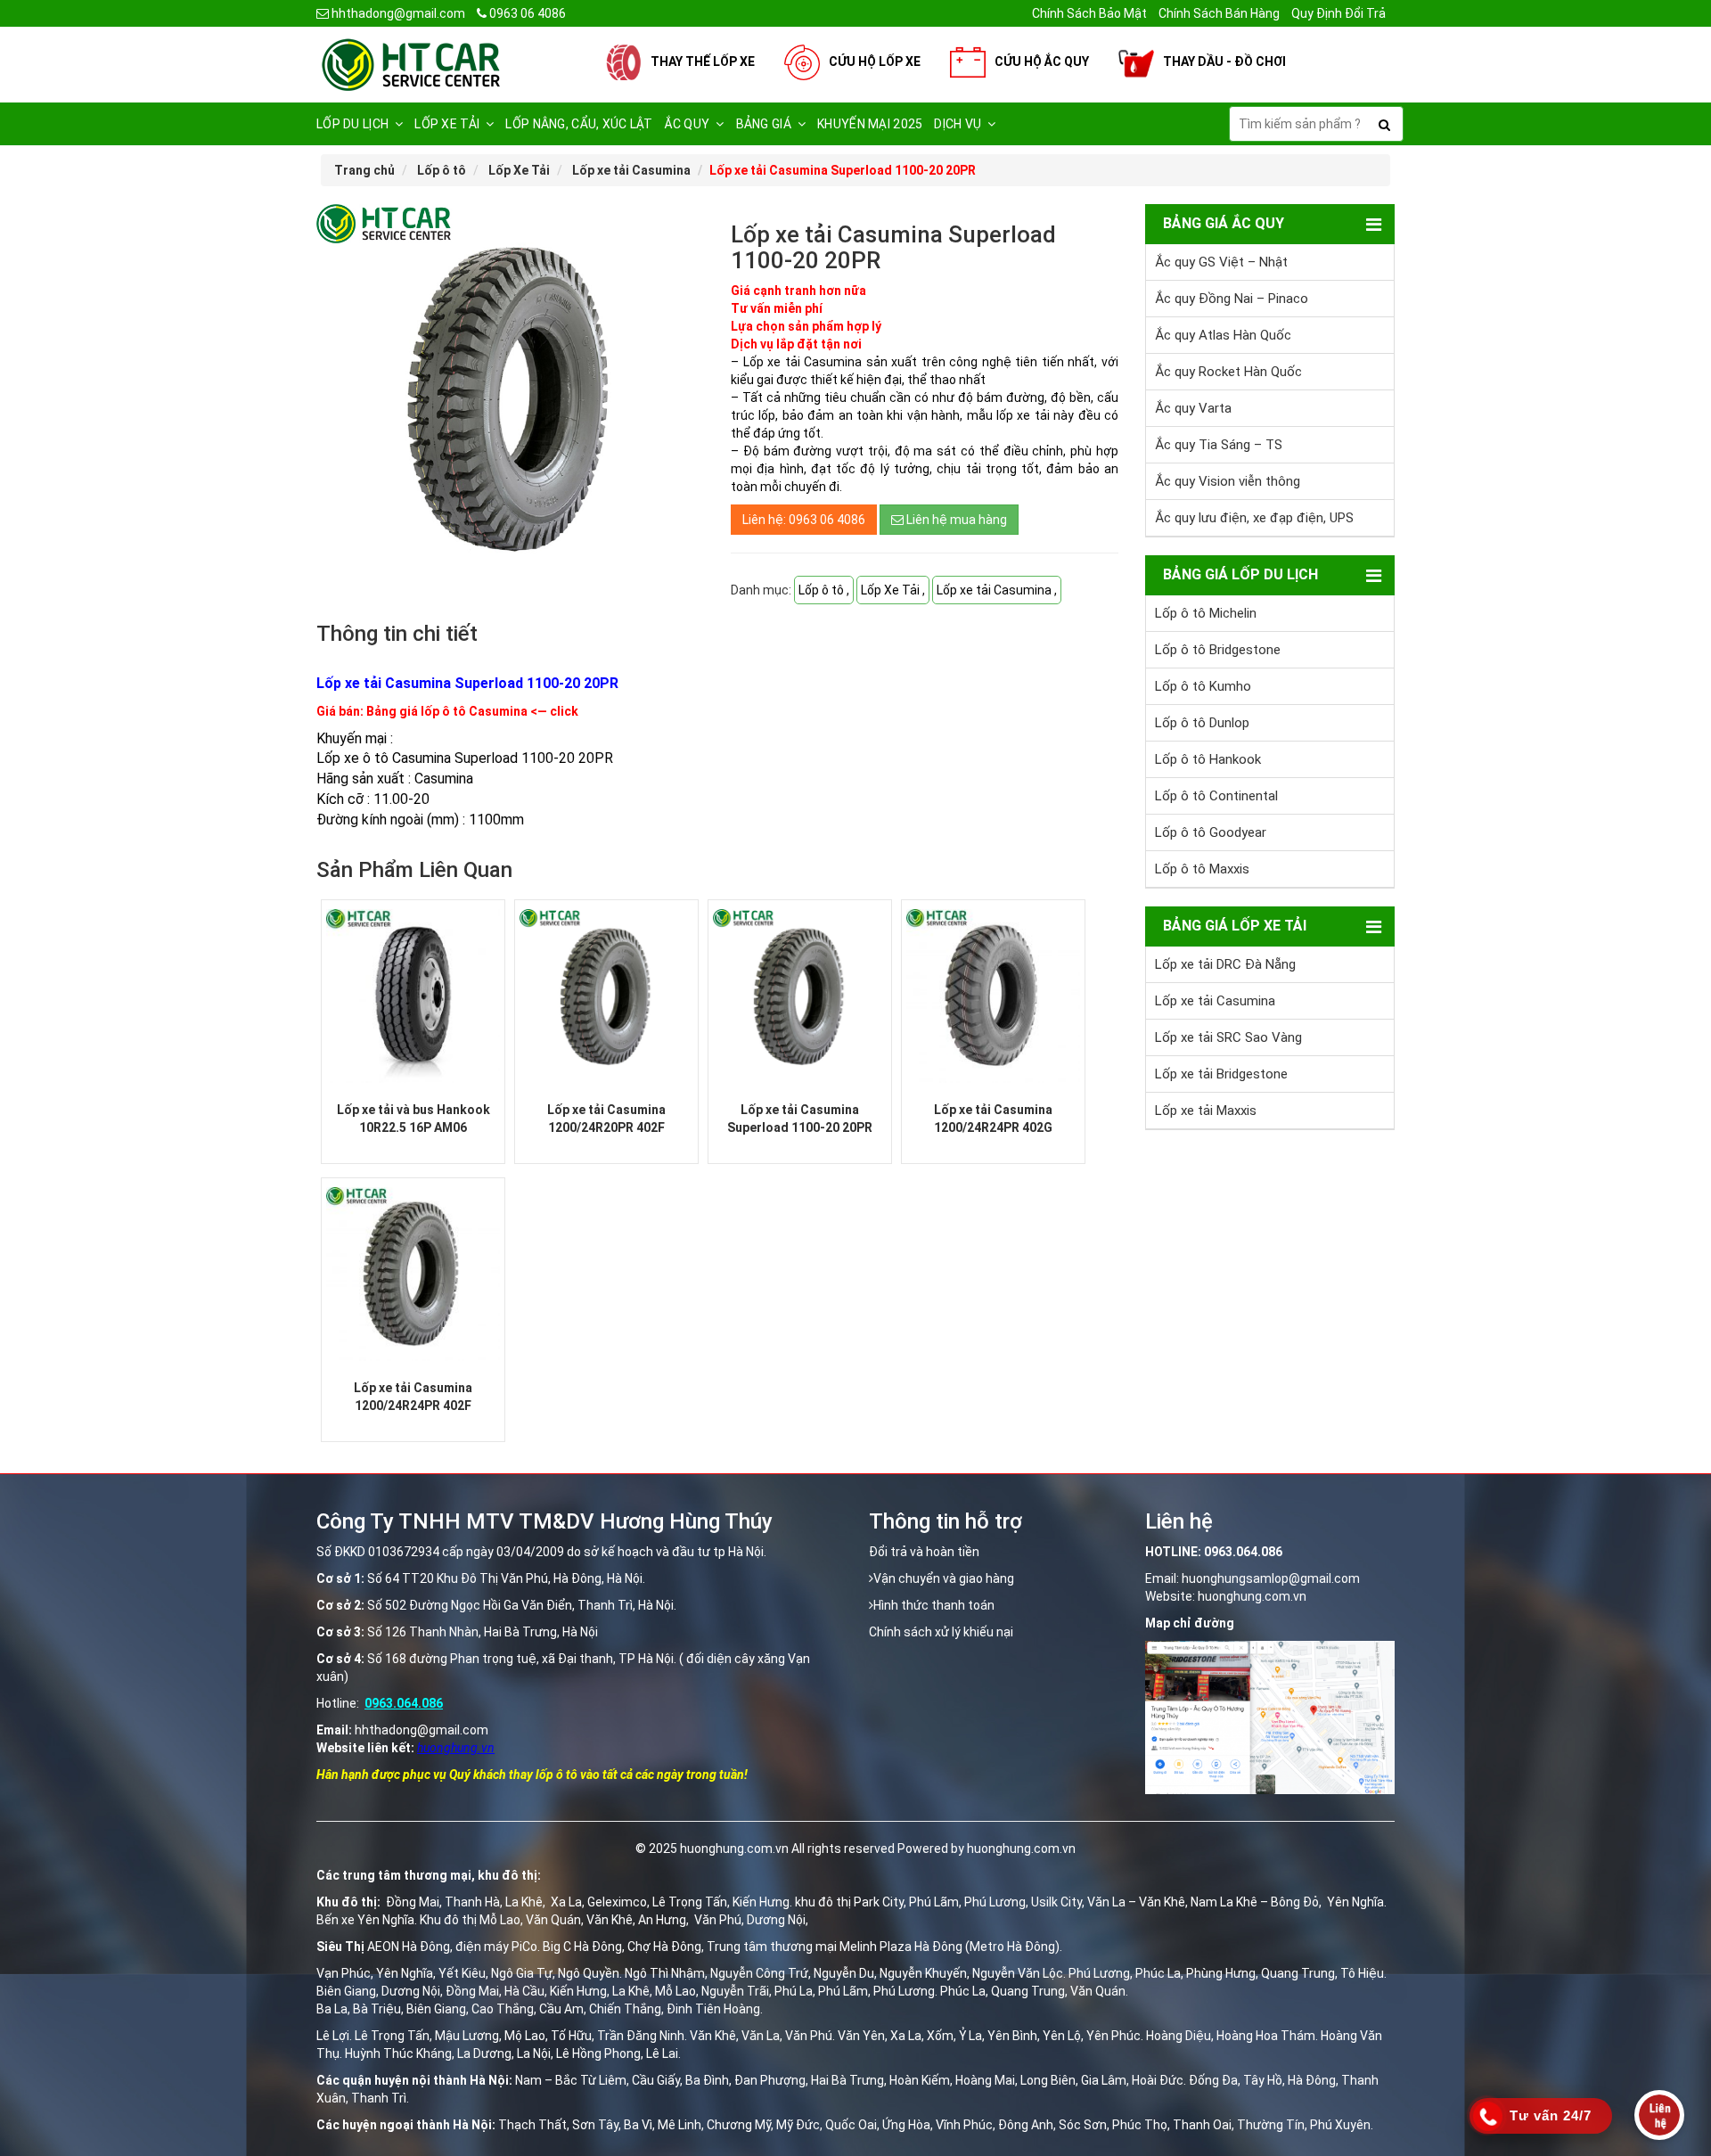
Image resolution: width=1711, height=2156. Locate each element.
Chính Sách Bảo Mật (1089, 13)
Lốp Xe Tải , (893, 590)
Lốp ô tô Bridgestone (1218, 650)
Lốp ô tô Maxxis (1202, 869)
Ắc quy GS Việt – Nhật (1221, 262)
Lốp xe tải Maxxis (1206, 1111)
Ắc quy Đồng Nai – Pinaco (1232, 299)
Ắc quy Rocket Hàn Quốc (1228, 372)
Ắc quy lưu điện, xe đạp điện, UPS (1254, 518)
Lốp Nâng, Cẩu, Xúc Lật (579, 124)
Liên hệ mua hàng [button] (955, 520)
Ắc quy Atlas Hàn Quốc (1223, 335)
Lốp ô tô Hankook (1208, 759)
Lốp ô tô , (824, 590)
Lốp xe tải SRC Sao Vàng (1228, 1037)
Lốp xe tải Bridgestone (1221, 1074)
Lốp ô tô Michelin (1206, 613)
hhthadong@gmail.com (397, 13)
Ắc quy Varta (1193, 408)
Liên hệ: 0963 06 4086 (804, 520)
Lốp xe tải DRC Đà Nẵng (1225, 964)
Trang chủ (364, 170)
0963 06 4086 (526, 13)
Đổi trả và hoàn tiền (924, 1552)
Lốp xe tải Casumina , (997, 590)
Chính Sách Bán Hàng (1219, 13)
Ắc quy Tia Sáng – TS (1219, 445)
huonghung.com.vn (1252, 1596)
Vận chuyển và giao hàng (944, 1578)
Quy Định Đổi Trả (1339, 13)
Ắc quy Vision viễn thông (1228, 481)
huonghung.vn (456, 1748)
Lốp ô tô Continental (1216, 796)
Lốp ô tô (442, 170)
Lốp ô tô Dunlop (1202, 723)
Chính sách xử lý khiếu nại (941, 1632)
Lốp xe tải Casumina (631, 170)
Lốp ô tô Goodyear (1211, 832)
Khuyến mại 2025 (870, 124)
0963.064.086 (404, 1703)
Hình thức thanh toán (934, 1605)
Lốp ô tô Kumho (1203, 686)
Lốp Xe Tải (519, 170)
